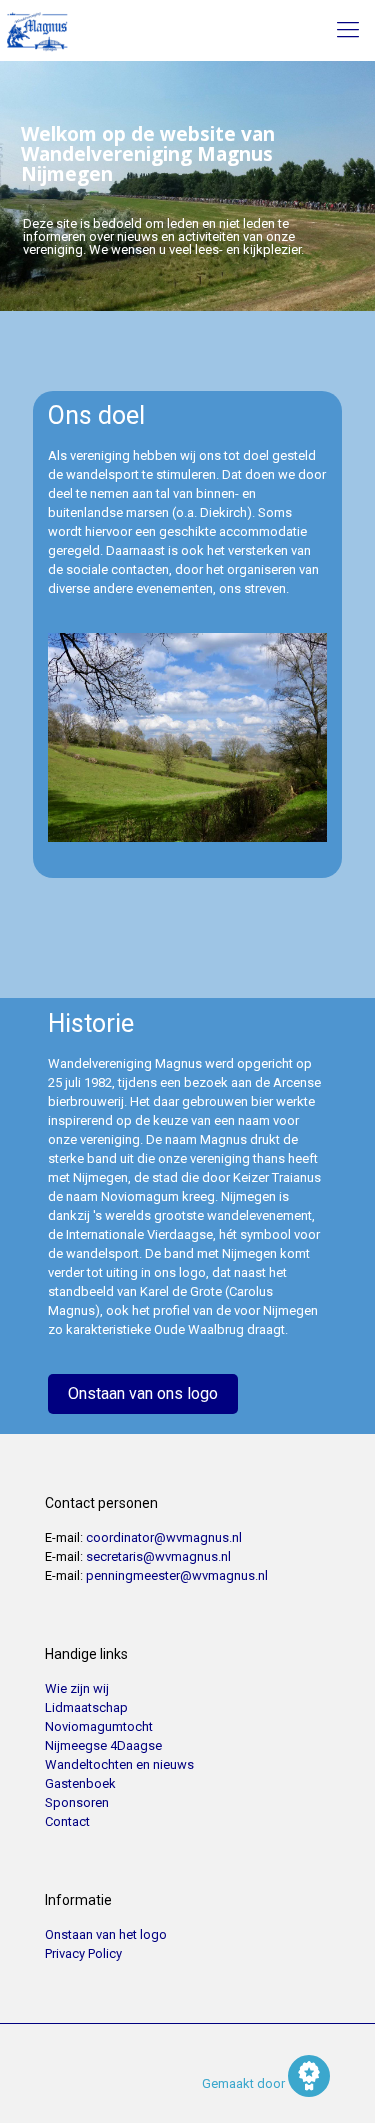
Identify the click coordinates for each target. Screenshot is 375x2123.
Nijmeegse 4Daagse (103, 1745)
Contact (67, 1821)
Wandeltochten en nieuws (119, 1764)
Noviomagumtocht (99, 1726)
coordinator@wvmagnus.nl (164, 1537)
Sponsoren (77, 1802)
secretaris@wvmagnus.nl (158, 1556)
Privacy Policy (83, 1953)
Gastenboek (80, 1783)
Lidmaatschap (86, 1707)
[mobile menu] (348, 30)
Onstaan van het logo (106, 1934)
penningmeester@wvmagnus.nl (177, 1575)
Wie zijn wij (77, 1688)
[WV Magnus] (37, 30)
